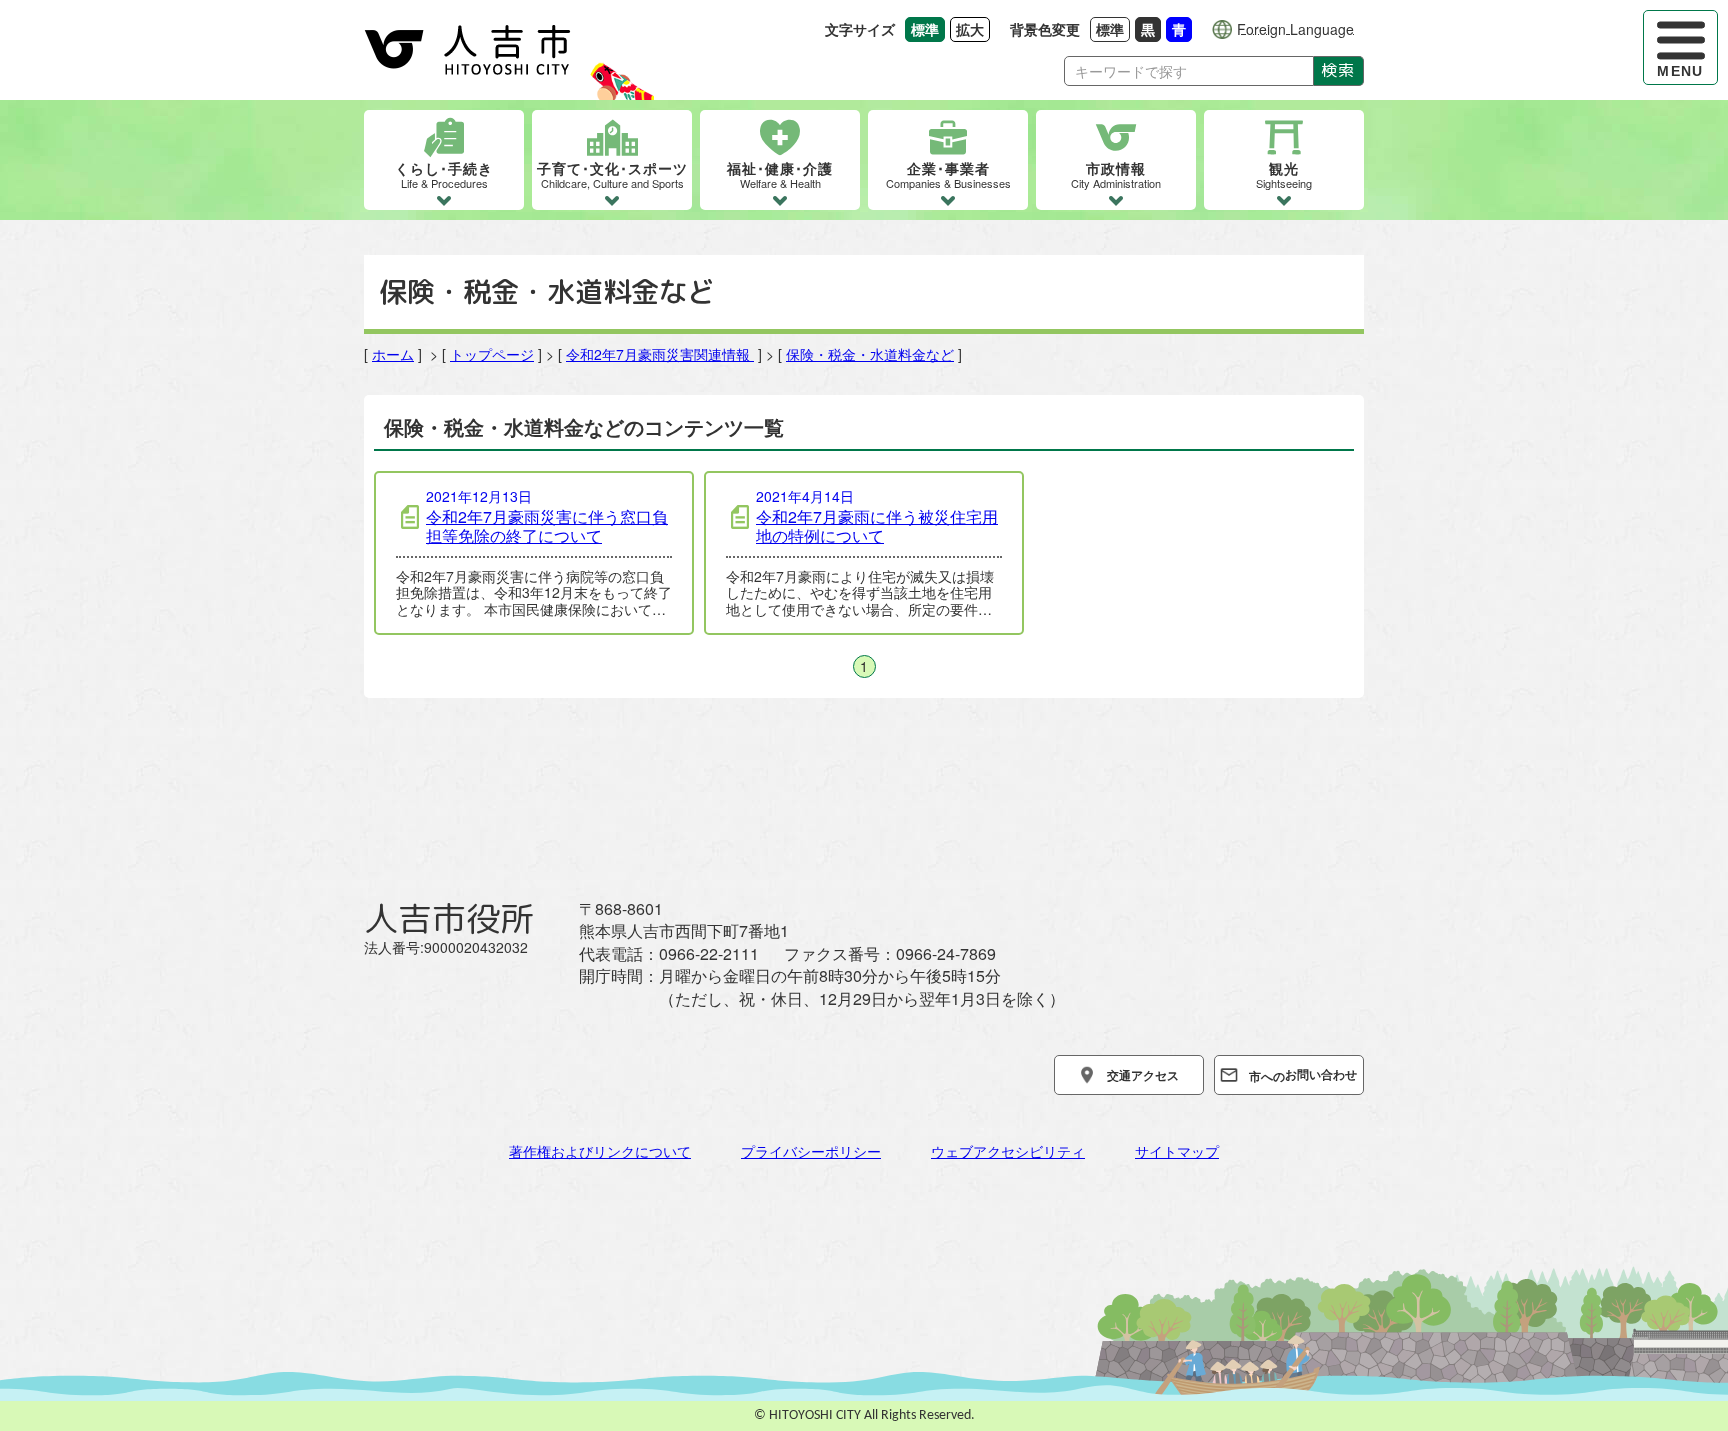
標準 (1113, 28)
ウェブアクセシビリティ (1008, 1151)
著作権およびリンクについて (600, 1151)
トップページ (492, 354)
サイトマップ (1177, 1151)
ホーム (393, 354)
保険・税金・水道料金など (870, 354)
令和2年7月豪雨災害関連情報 (660, 354)
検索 (1338, 70)
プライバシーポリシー (811, 1151)
